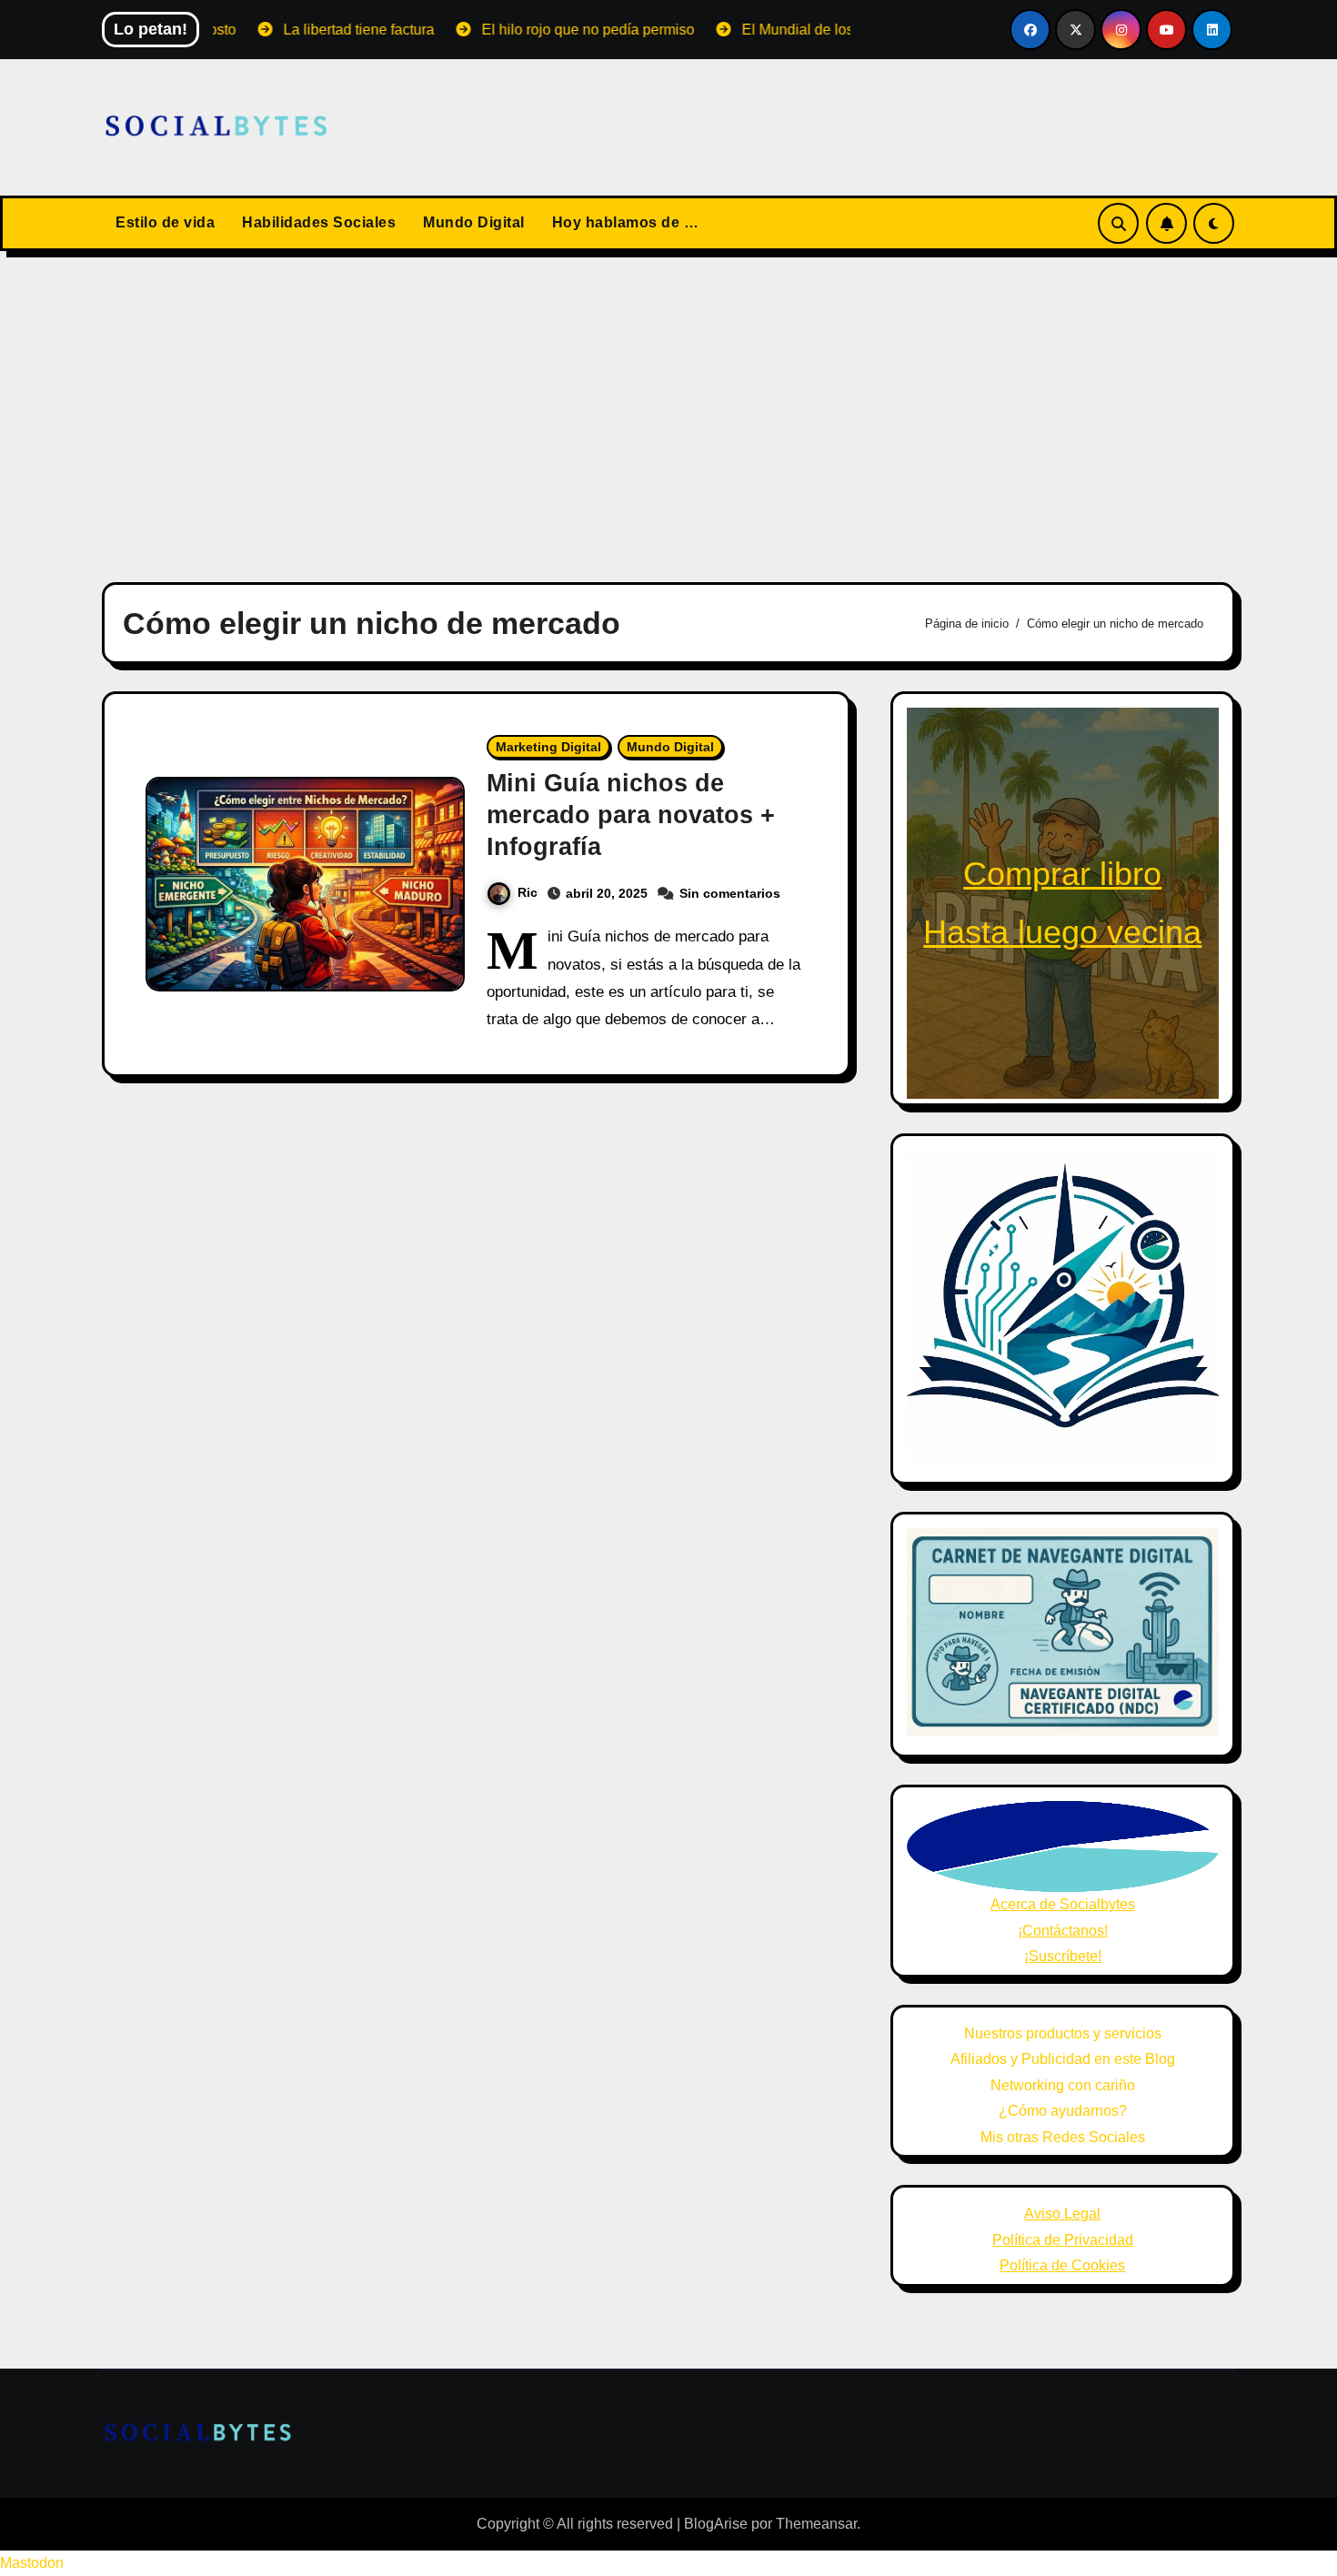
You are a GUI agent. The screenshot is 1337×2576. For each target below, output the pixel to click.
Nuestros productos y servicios (1063, 2033)
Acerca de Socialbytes (1063, 1904)
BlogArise (716, 2524)
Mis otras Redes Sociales (1063, 2137)
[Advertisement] (668, 406)
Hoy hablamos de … (626, 222)
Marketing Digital (548, 747)
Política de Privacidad (1063, 2240)
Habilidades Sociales (319, 222)
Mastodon (32, 2563)
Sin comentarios (730, 893)
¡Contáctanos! (1063, 1931)
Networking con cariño (1063, 2085)
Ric (528, 892)
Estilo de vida (165, 222)
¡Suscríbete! (1063, 1956)
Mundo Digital (474, 222)
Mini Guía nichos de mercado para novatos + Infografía (631, 815)
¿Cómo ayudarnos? (1063, 2111)
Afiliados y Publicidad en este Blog (1063, 2059)
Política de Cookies (1062, 2265)
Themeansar (816, 2524)
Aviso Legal (1062, 2214)
